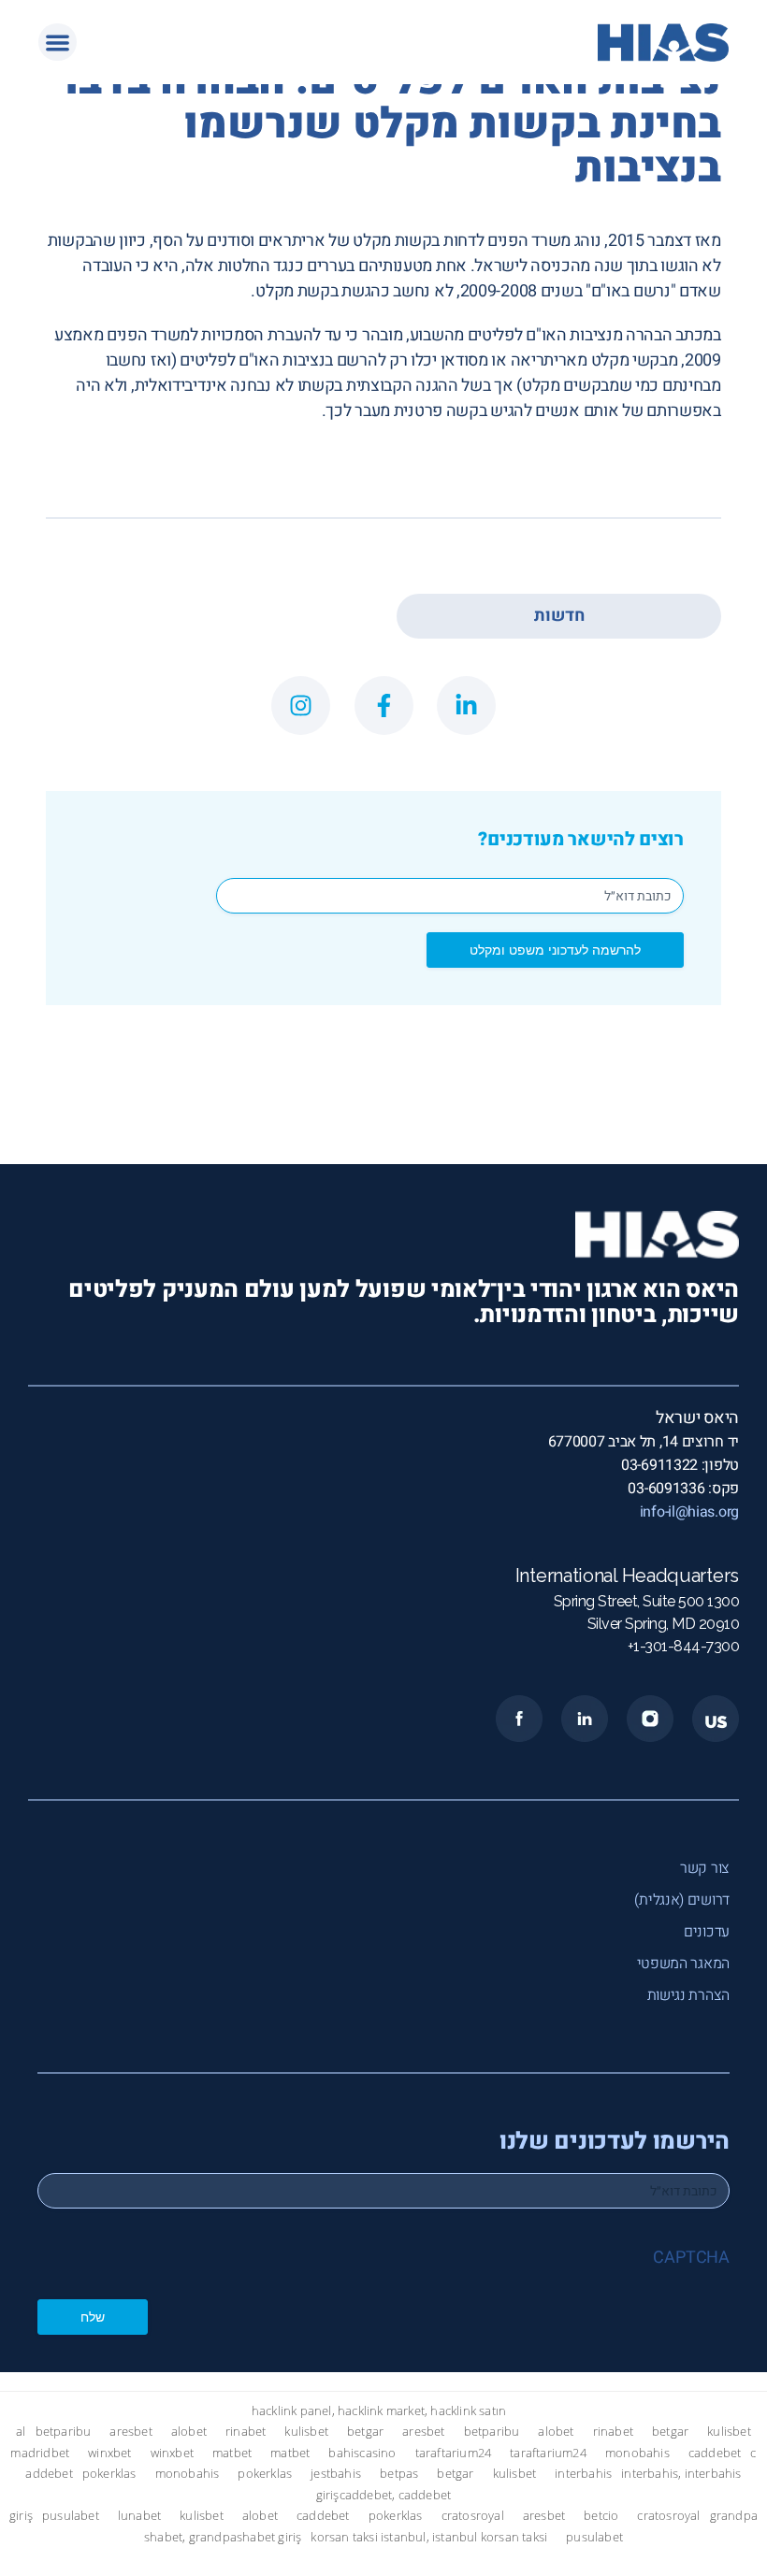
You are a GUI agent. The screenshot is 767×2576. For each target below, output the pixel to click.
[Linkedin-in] (466, 705)
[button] (58, 43)
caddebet (715, 2453)
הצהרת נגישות (688, 1995)
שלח (93, 2317)
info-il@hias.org (689, 1512)
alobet (189, 2432)
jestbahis (336, 2474)
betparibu (64, 2432)
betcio (601, 2516)
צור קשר (705, 1868)
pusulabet (71, 2516)
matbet (232, 2453)
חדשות (559, 616)
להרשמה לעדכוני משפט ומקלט (555, 950)
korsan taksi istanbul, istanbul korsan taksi (429, 2537)
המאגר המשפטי (683, 1964)
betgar (365, 2432)
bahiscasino (362, 2453)
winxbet (109, 2453)
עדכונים (707, 1932)
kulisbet (306, 2432)
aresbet (130, 2432)
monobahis (637, 2453)
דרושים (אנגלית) (682, 1900)
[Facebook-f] (384, 705)
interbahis (583, 2474)
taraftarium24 (454, 2453)
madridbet (40, 2453)
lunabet (139, 2516)
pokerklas (109, 2474)
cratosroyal (473, 2516)
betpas (399, 2474)
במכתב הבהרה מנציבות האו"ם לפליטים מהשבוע (565, 335)
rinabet (246, 2432)
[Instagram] (301, 705)
